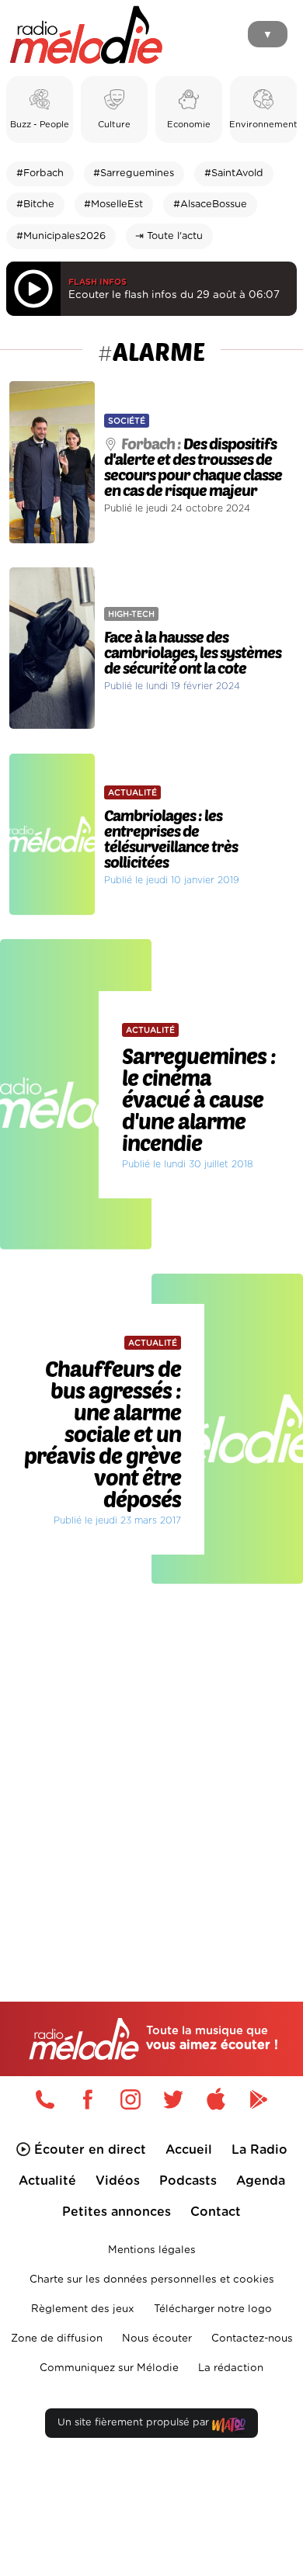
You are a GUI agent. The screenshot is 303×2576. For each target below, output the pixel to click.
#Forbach (40, 173)
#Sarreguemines (134, 173)
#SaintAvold (234, 173)
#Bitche (35, 205)
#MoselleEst (113, 205)
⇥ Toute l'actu (169, 236)
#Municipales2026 (61, 236)
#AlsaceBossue (210, 205)
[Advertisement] (151, 1760)
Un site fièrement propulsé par (135, 2423)
